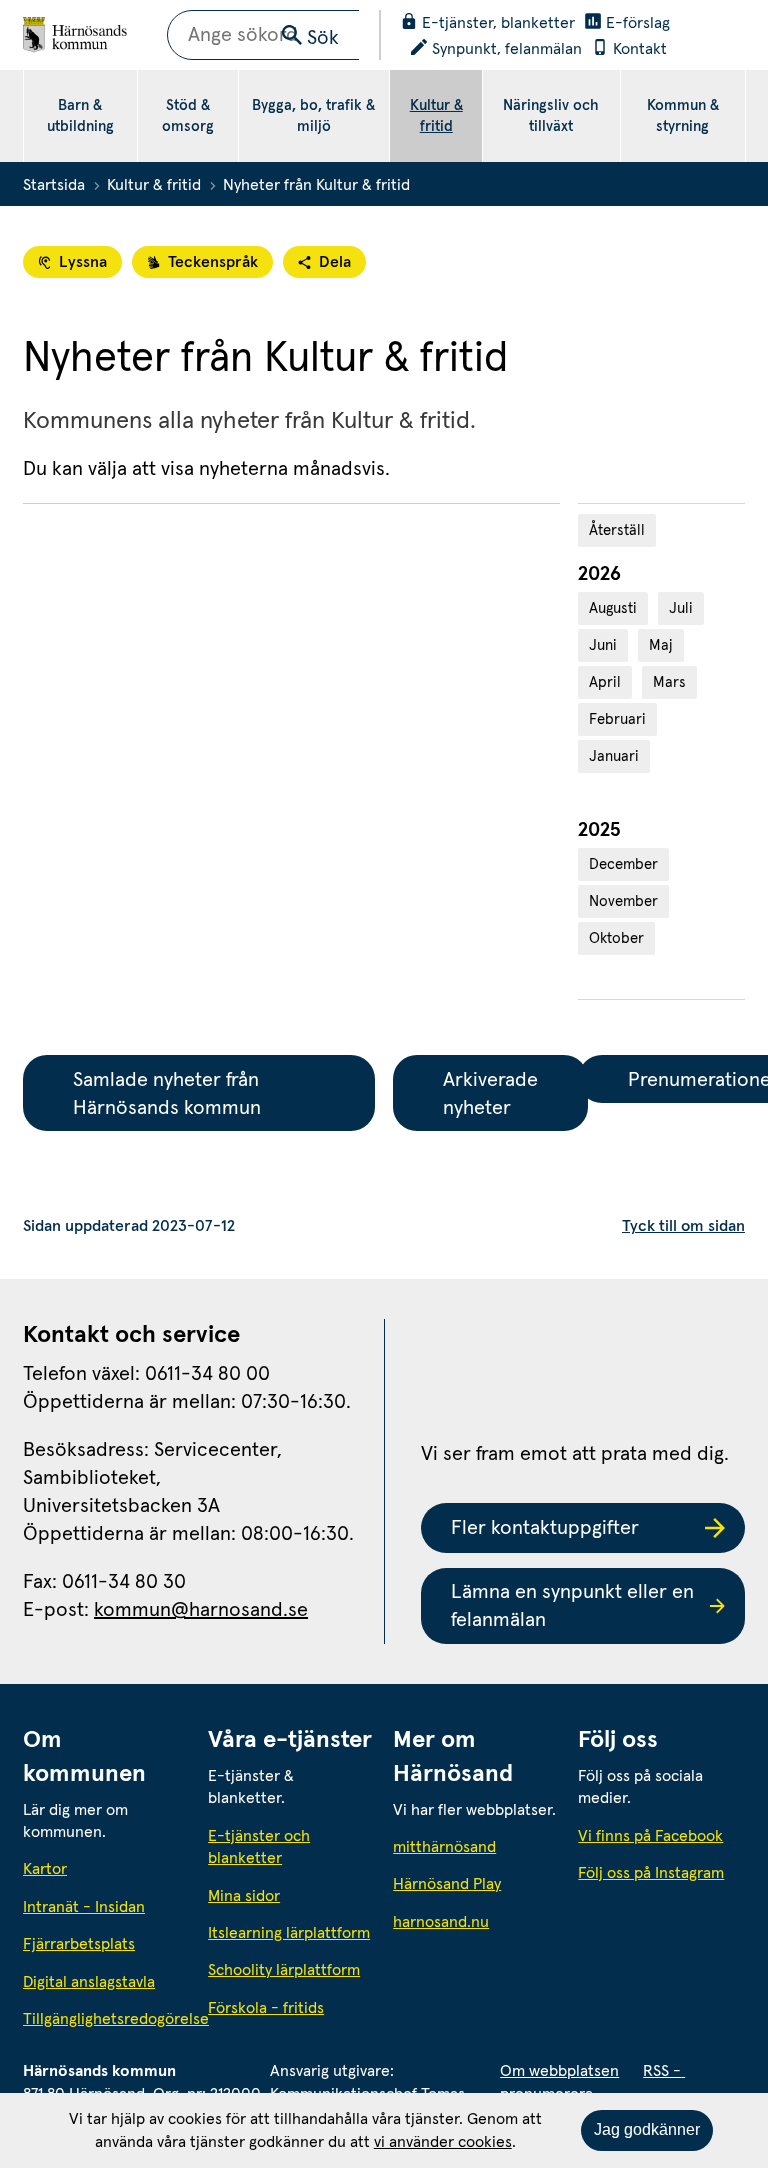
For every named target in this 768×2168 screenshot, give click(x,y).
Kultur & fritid (436, 116)
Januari (614, 756)
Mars (669, 682)
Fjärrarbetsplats (79, 1944)
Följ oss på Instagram (651, 1873)
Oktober (616, 938)
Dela (335, 262)
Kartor (45, 1869)
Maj (661, 645)
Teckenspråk (213, 262)
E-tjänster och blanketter (259, 1847)
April (605, 682)
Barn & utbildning (80, 116)
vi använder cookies (443, 2142)
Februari (617, 719)
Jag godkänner (647, 2129)
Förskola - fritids (266, 2008)
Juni (603, 645)
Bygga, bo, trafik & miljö (313, 116)
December (623, 864)
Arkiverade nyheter (493, 1094)
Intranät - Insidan (84, 1907)
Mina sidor (244, 1896)
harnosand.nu (476, 1921)
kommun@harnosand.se (201, 1610)
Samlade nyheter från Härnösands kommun (168, 1094)
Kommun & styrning (683, 116)
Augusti (613, 608)
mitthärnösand (476, 1846)
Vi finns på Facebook (650, 1836)
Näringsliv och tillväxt (551, 116)
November (623, 901)
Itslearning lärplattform (289, 1933)
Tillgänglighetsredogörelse (106, 2019)
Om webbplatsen (559, 2071)
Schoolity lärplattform (284, 1970)
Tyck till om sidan (683, 1226)
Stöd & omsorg (188, 116)
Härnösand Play (447, 1884)
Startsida (54, 185)
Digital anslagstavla (89, 1982)
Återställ (617, 530)
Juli (681, 608)
